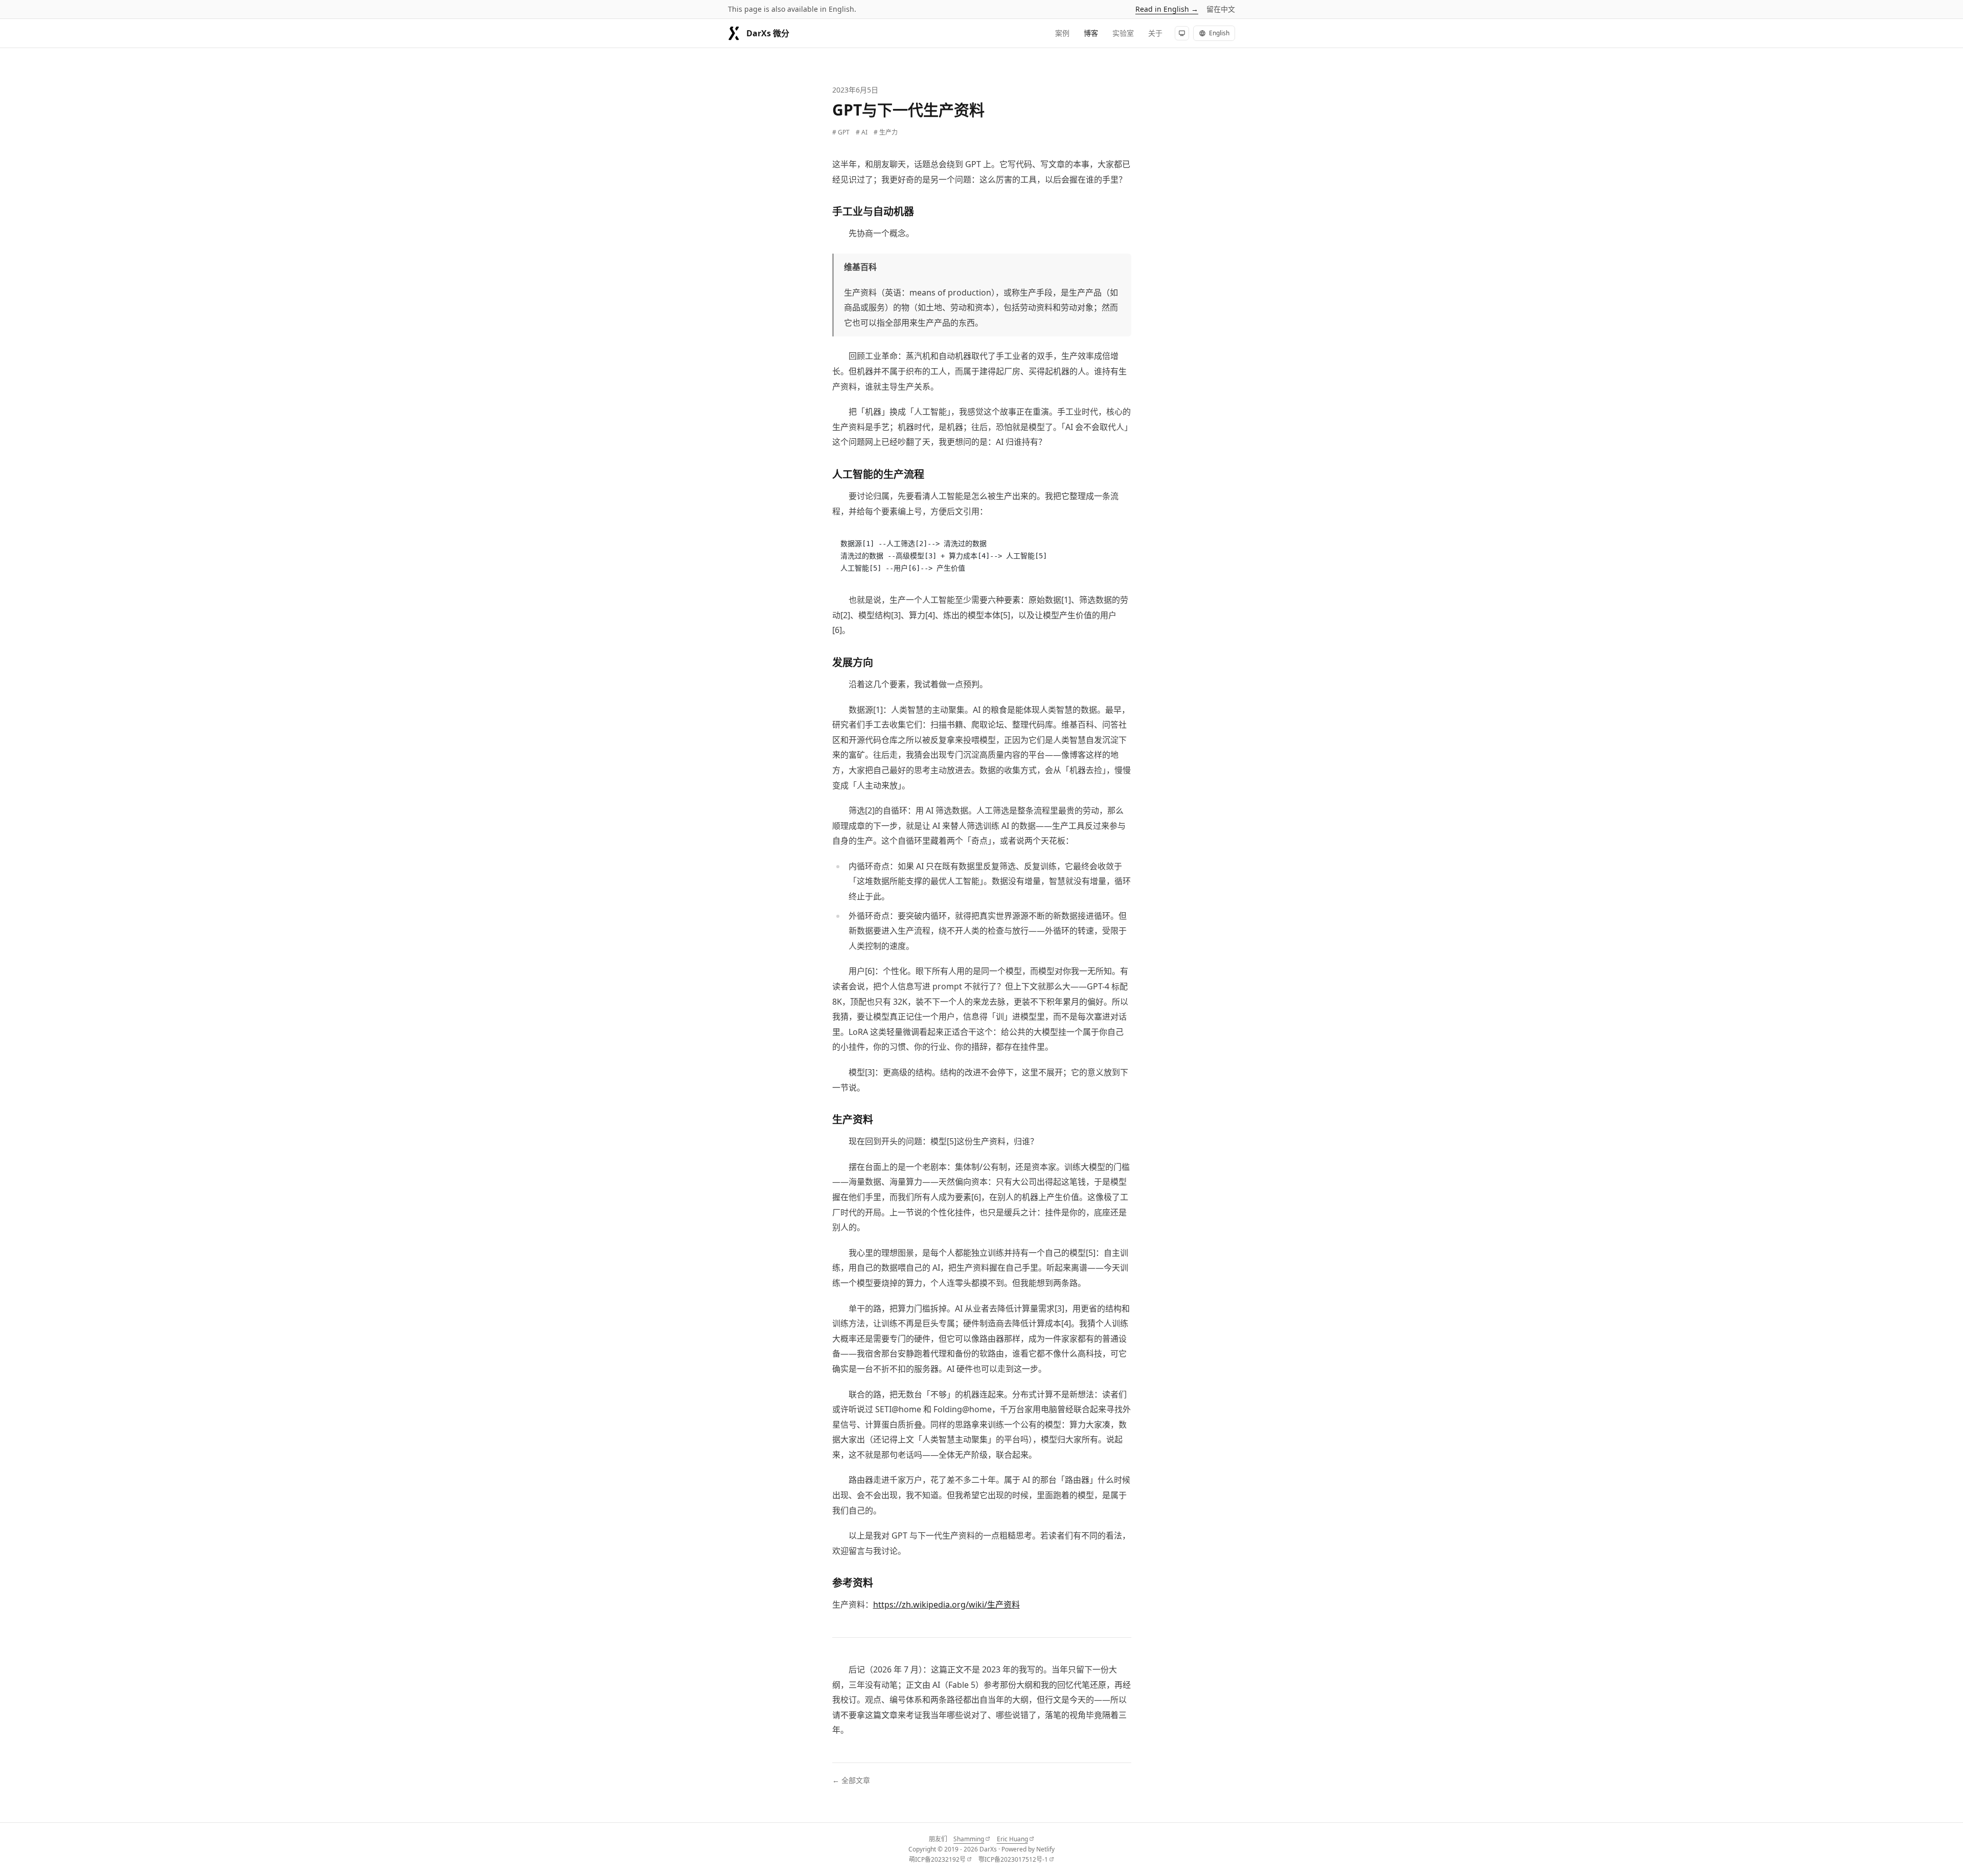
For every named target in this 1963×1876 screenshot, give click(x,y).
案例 (1062, 33)
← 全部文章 (851, 1780)
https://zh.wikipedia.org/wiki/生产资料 (946, 1604)
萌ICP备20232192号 (940, 1860)
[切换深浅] (1182, 33)
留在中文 (1221, 9)
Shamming (972, 1839)
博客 (1091, 33)
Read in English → (1167, 9)
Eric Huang (1015, 1839)
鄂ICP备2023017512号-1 (1016, 1860)
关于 (1155, 33)
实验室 (1123, 33)
